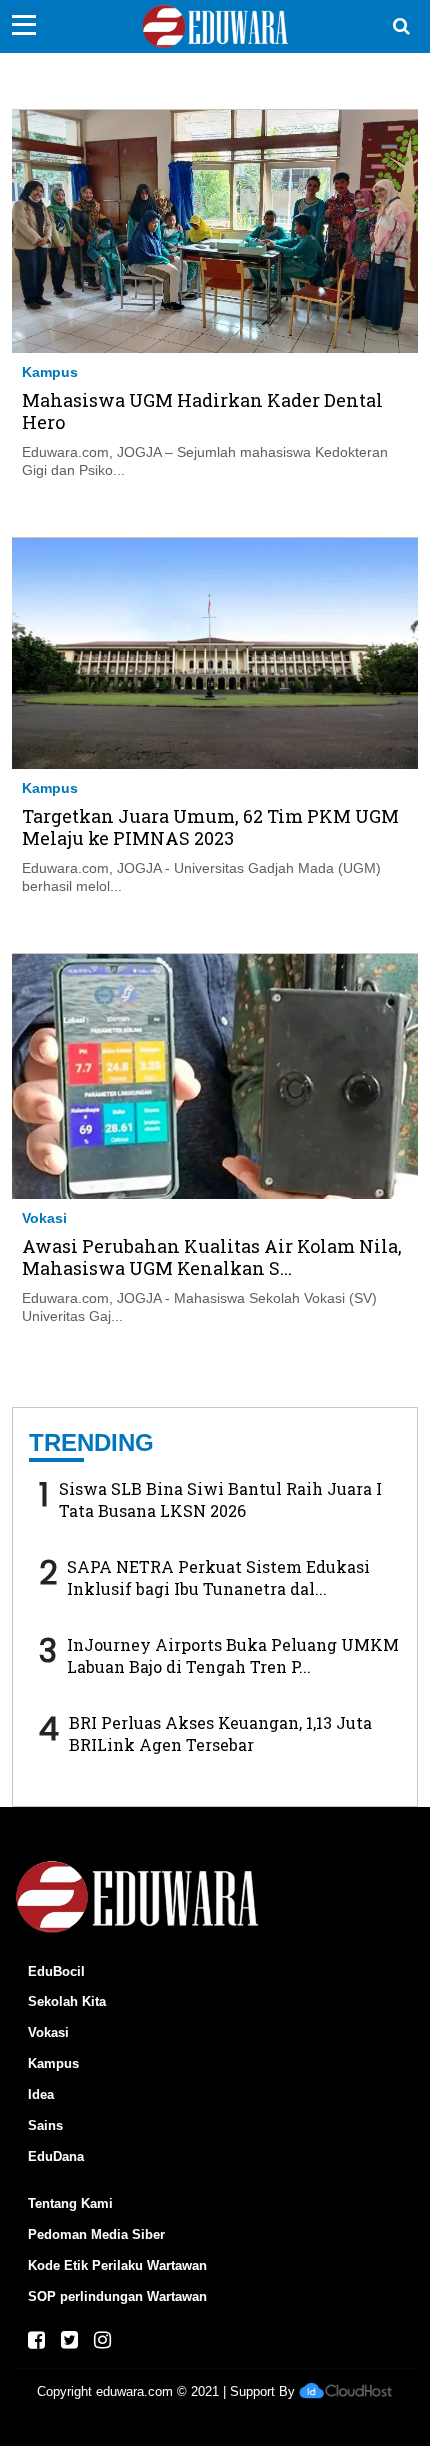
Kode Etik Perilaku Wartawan (117, 2265)
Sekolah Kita (67, 2001)
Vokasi (44, 1218)
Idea (41, 2094)
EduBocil (56, 1971)
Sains (45, 2125)
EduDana (56, 2156)
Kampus (50, 372)
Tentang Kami (70, 2203)
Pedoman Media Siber (96, 2234)
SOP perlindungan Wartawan (117, 2296)
